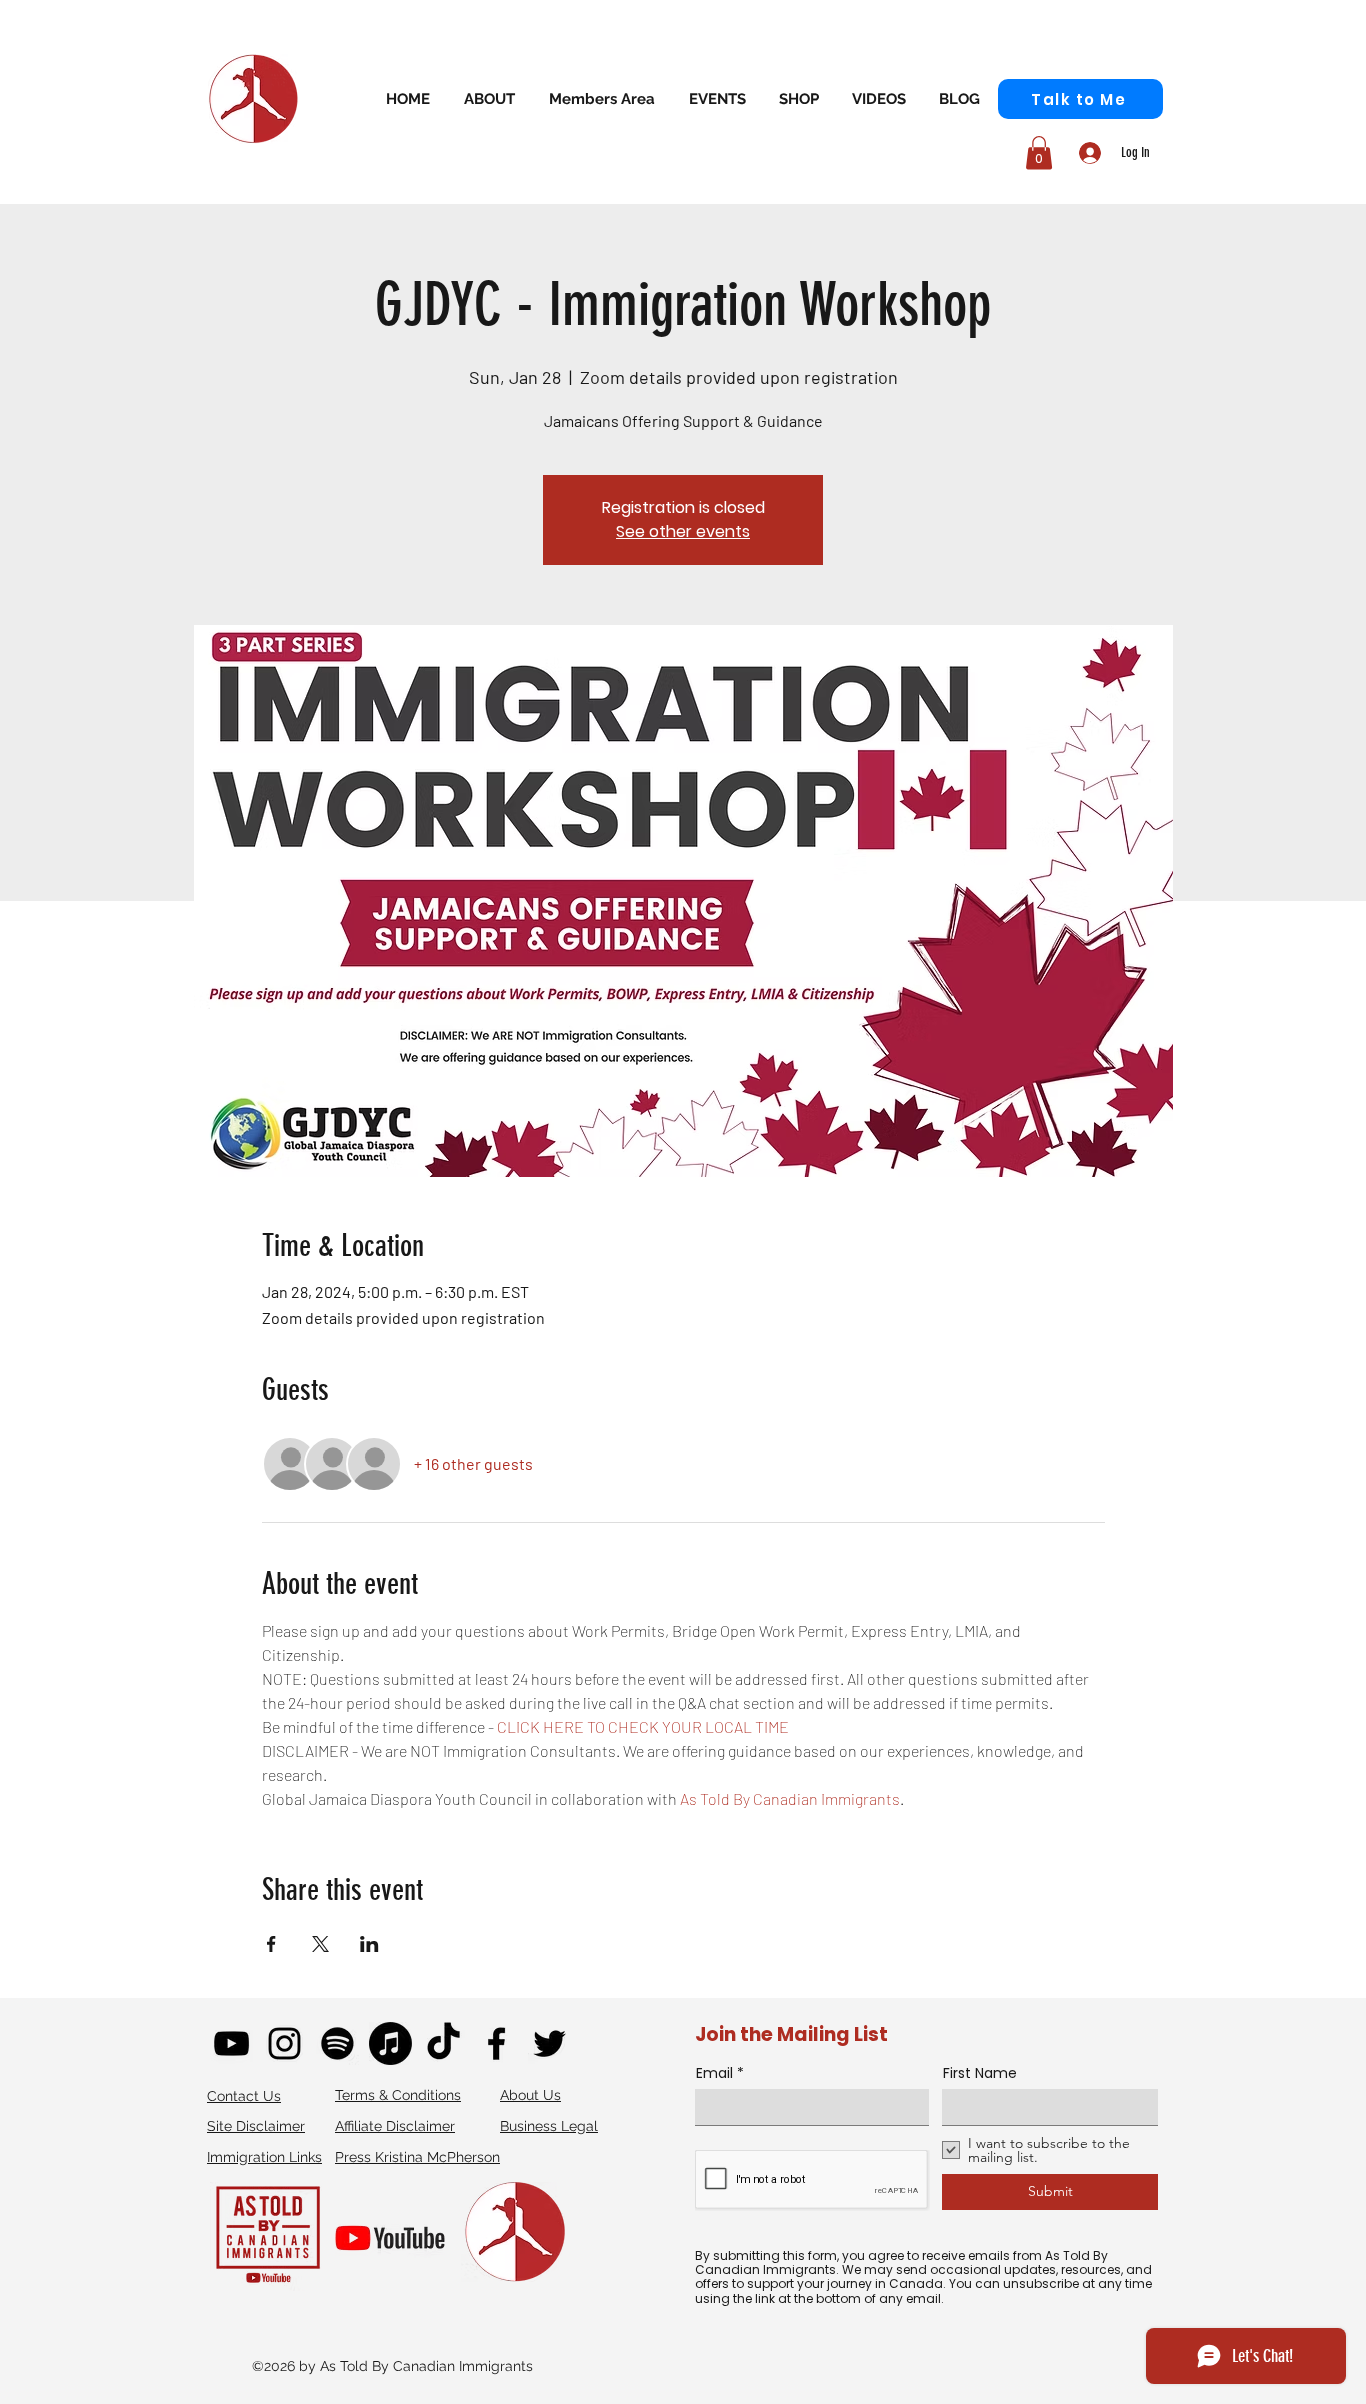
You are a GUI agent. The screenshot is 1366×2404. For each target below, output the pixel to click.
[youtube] (231, 2043)
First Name (980, 2073)
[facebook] (496, 2043)
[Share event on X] (320, 1944)
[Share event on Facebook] (271, 1944)
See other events (683, 531)
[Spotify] (337, 2043)
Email (714, 2073)
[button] (602, 98)
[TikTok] (443, 2043)
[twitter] (549, 2043)
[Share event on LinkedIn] (369, 1944)
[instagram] (284, 2043)
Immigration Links (264, 2157)
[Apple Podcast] (390, 2043)
